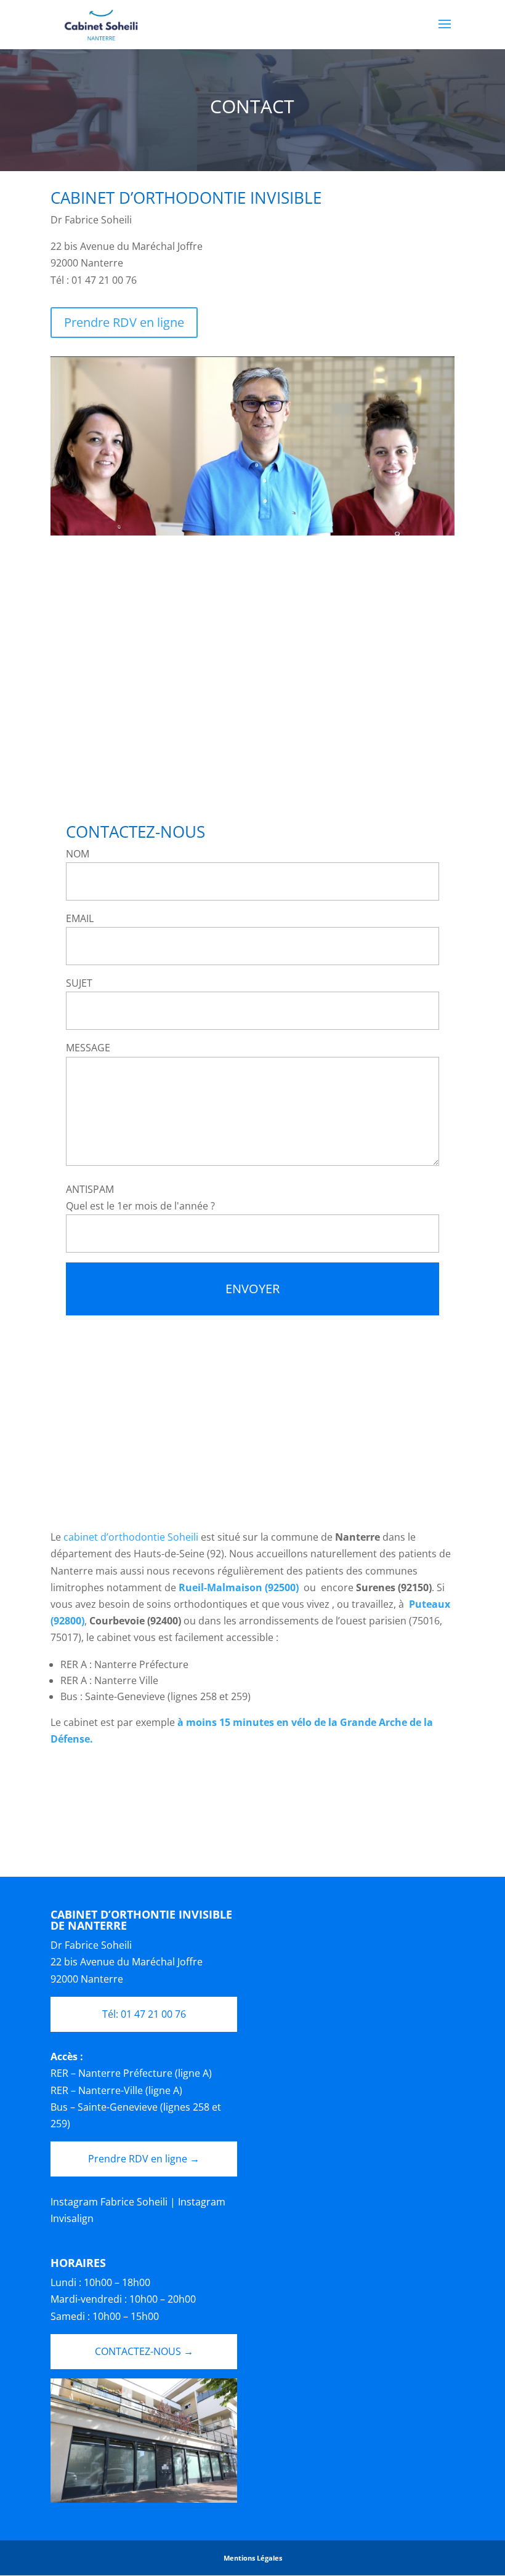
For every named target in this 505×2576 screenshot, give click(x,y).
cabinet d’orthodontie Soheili (132, 1537)
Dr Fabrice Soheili (91, 1945)
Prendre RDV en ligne (124, 322)
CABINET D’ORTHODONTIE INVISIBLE (186, 198)
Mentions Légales (253, 2558)
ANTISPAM (90, 1189)
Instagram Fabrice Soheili (109, 2202)
